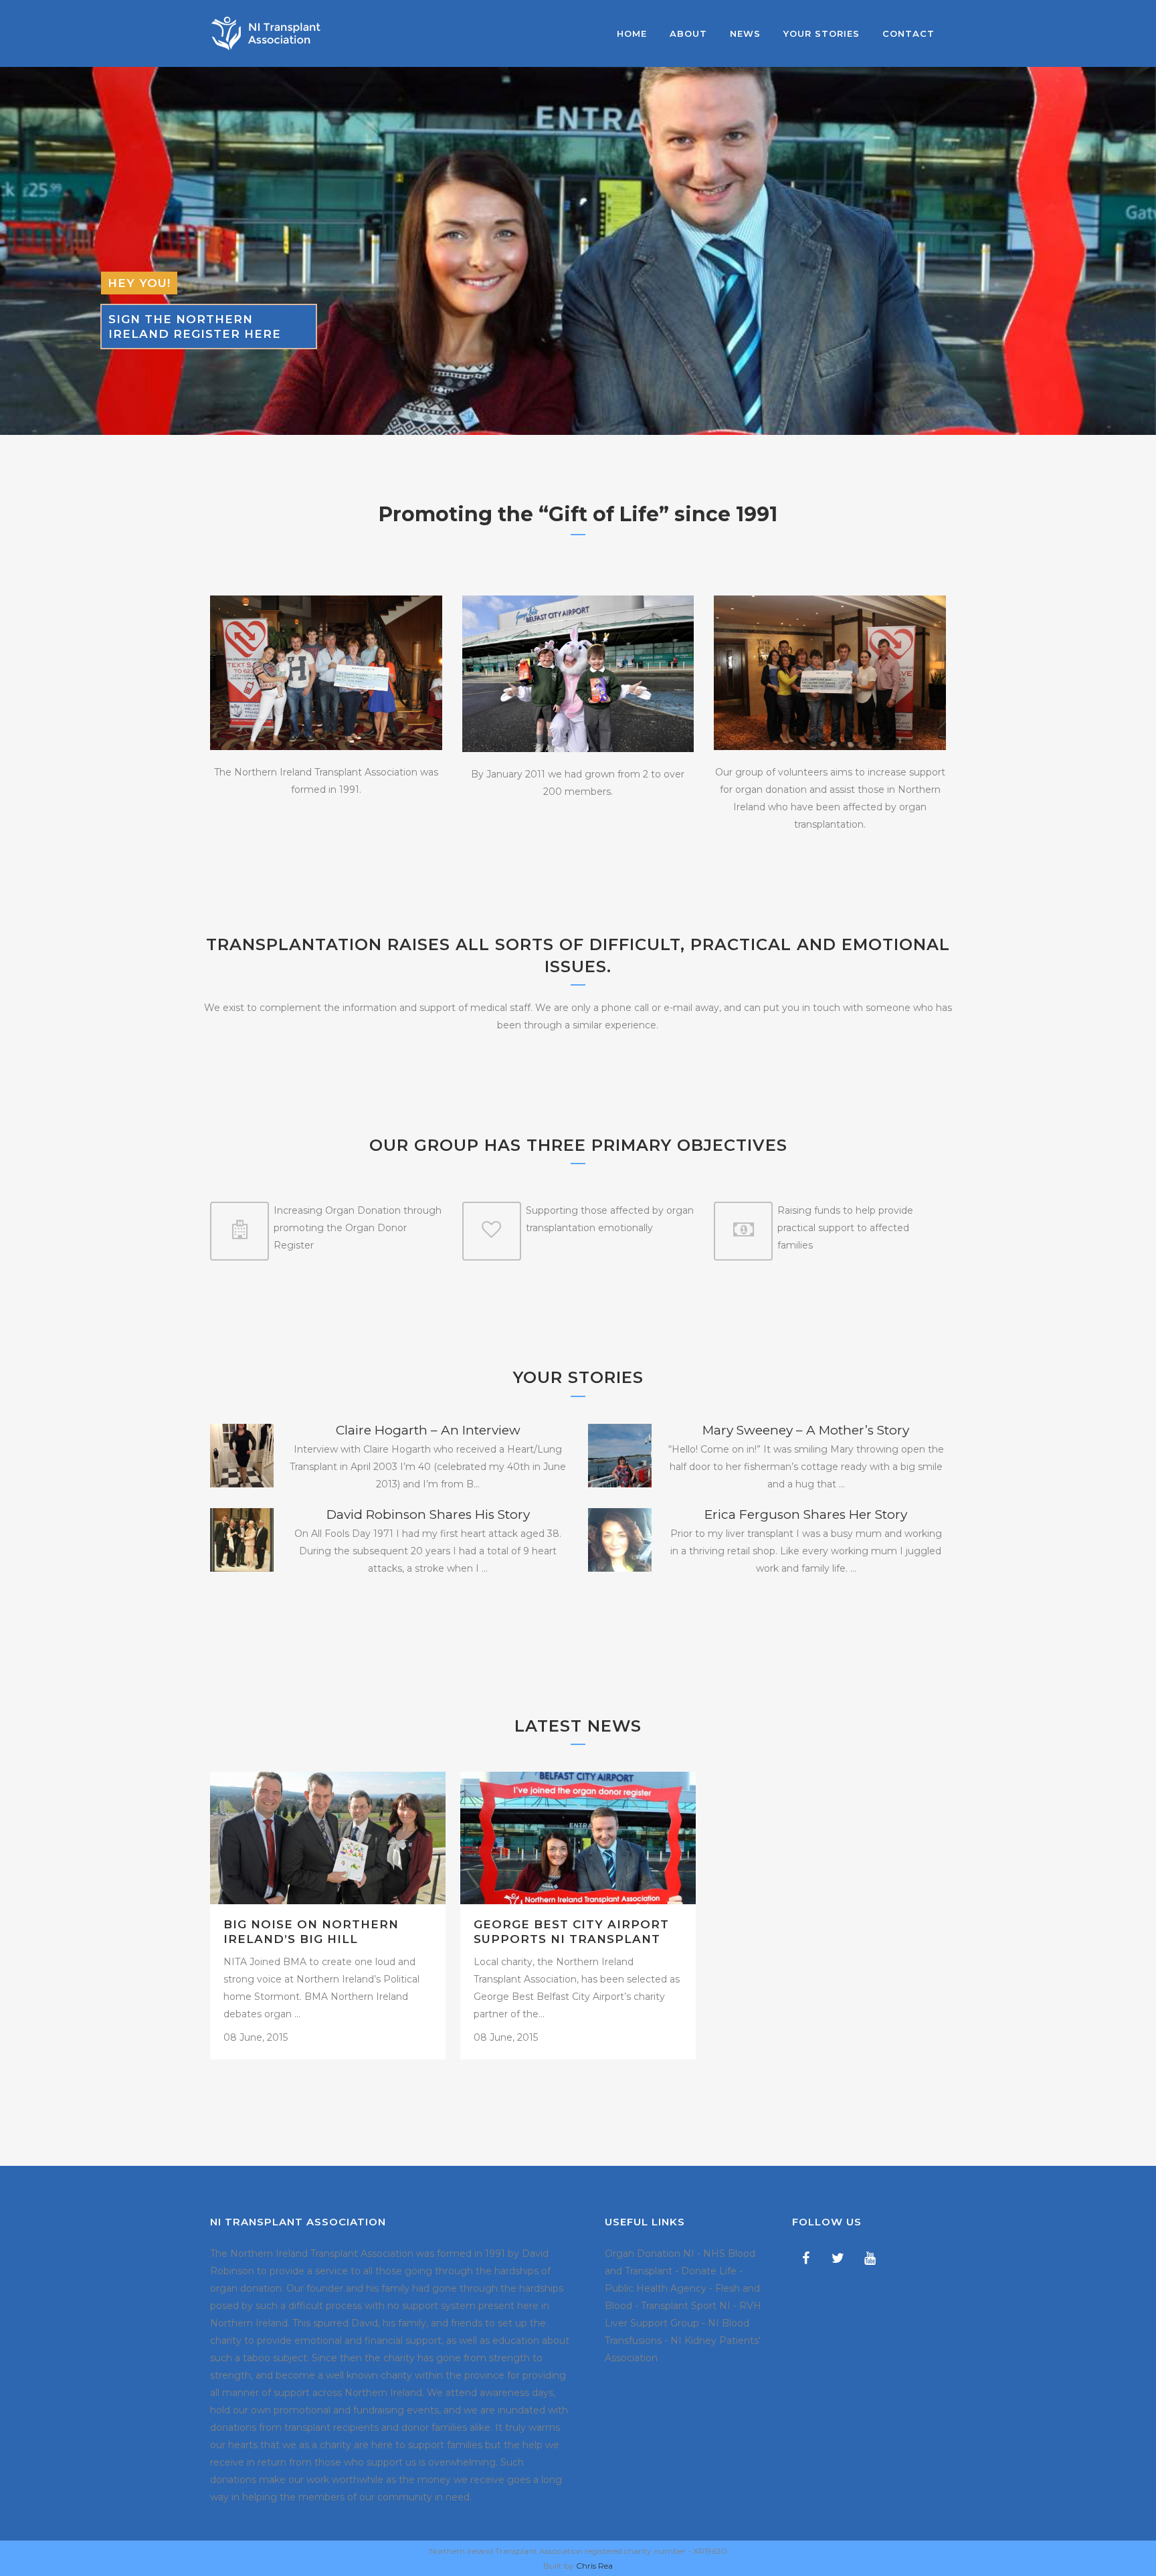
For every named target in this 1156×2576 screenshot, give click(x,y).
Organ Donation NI (650, 2253)
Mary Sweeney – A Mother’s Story (806, 1430)
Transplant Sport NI (686, 2306)
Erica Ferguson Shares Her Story (806, 1514)
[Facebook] (805, 2258)
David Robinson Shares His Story (428, 1514)
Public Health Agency (656, 2288)
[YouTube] (870, 2258)
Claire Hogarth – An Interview (428, 1430)
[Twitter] (838, 2258)
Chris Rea (594, 2566)
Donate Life (709, 2271)
